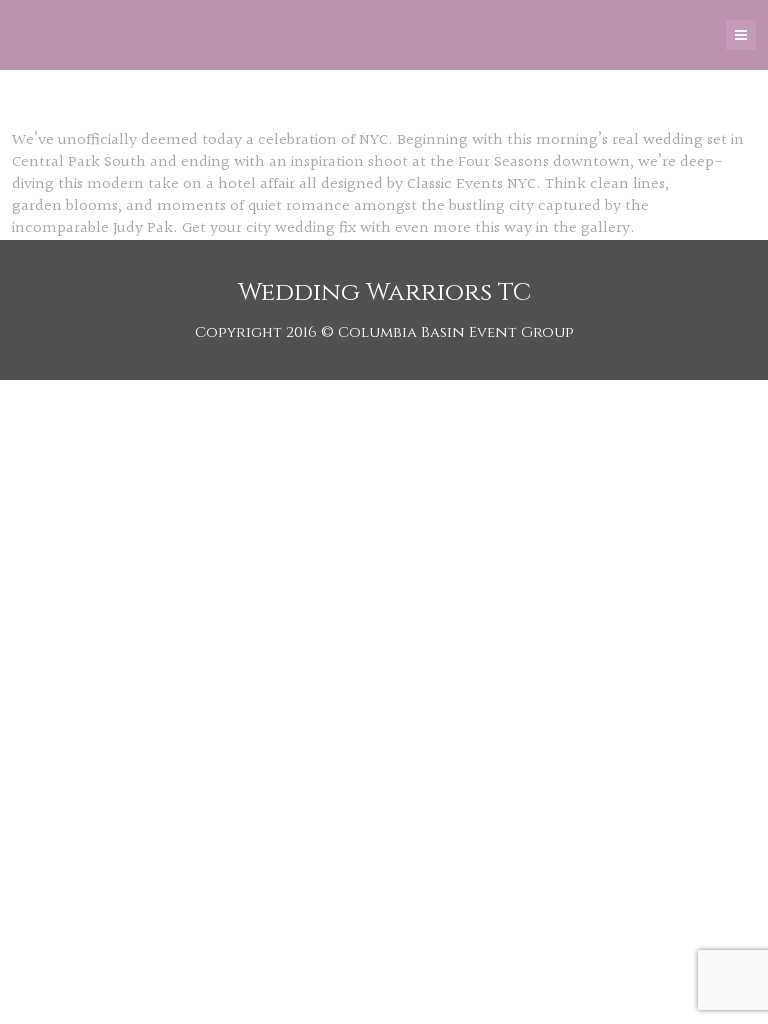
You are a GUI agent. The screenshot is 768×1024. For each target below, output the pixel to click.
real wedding (657, 140)
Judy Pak (143, 228)
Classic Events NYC (471, 184)
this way (503, 228)
